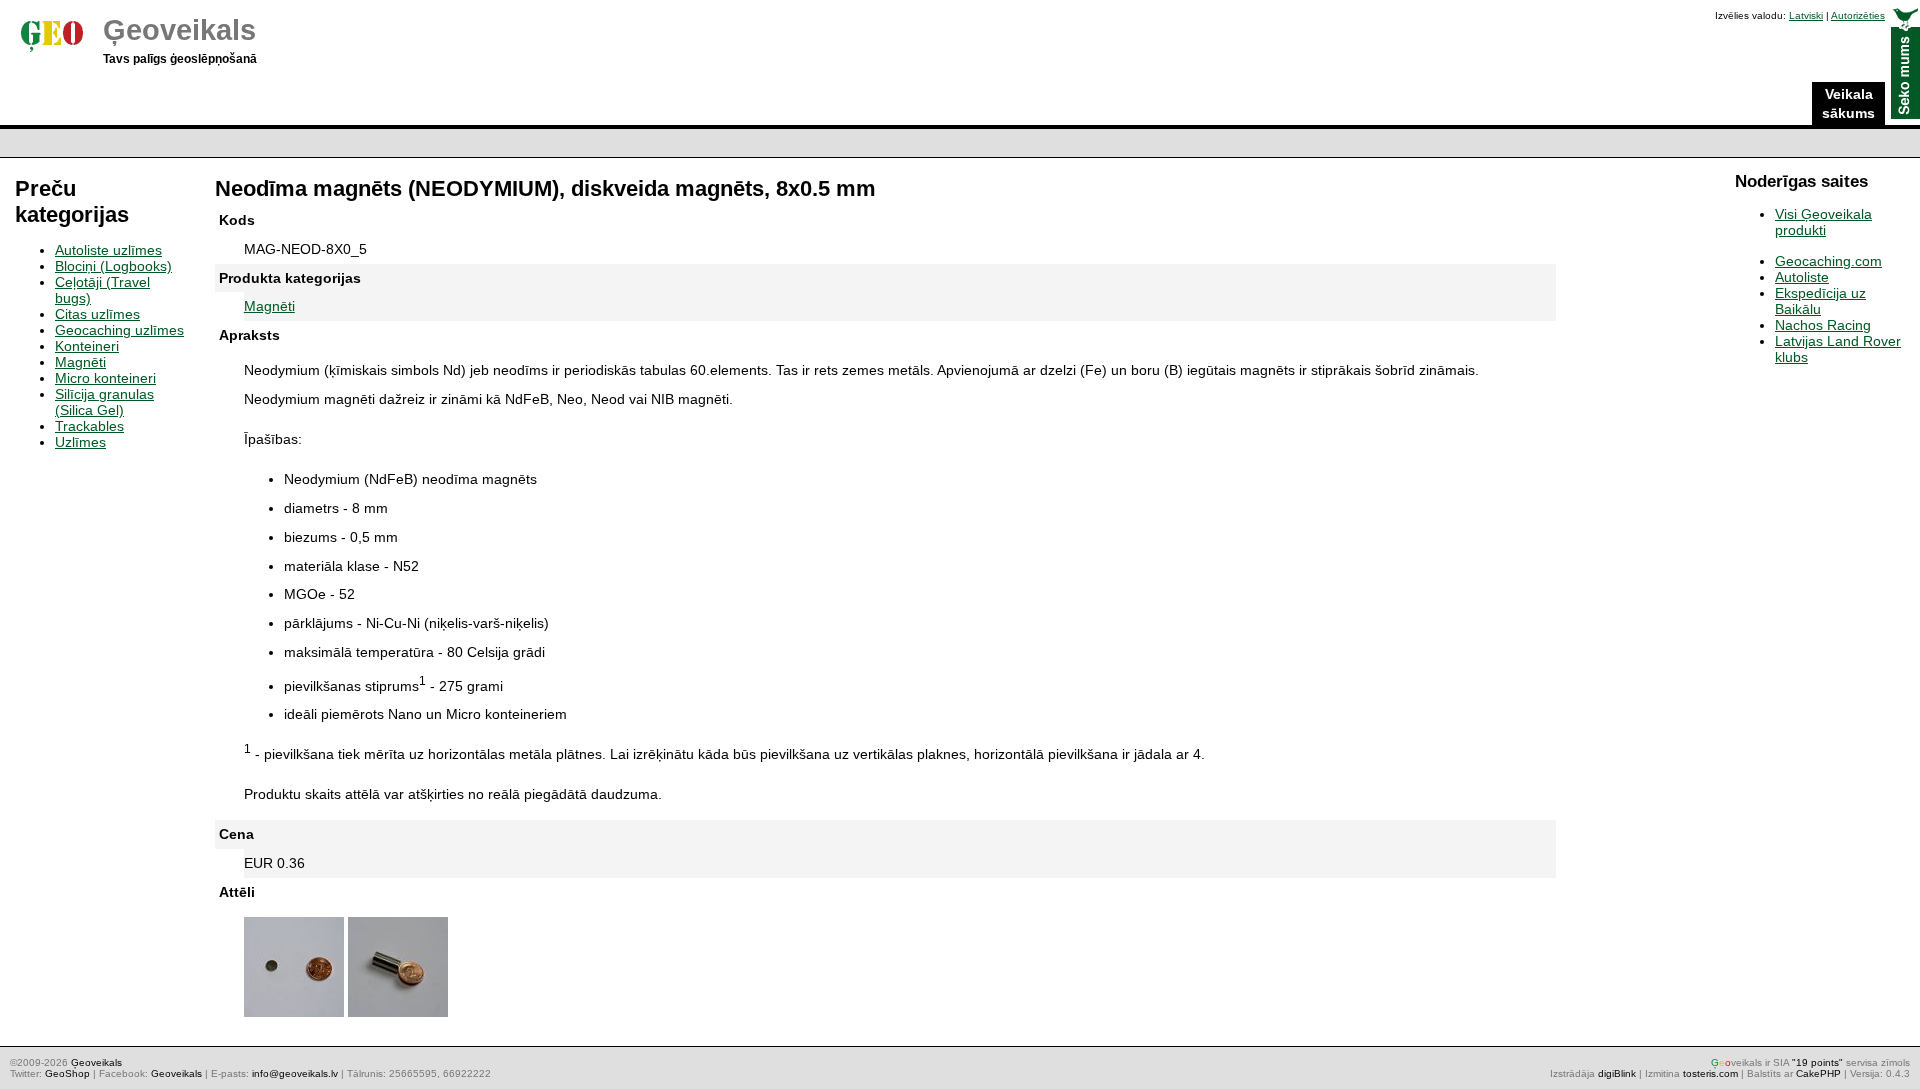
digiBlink (1617, 1073)
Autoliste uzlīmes (108, 250)
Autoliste (1802, 277)
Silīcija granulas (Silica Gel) (104, 402)
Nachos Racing (1823, 325)
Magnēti (269, 306)
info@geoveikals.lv (295, 1073)
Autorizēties (1858, 15)
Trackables (89, 426)
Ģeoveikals (179, 30)
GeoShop (67, 1073)
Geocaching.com (1828, 261)
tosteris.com (1710, 1073)
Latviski (1806, 15)
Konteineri (87, 346)
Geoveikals (176, 1073)
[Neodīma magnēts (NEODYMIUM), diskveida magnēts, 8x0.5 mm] (294, 1017)
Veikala (1848, 103)
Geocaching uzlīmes (119, 330)
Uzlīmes (80, 442)
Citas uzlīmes (97, 314)
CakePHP (1818, 1073)
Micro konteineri (105, 378)
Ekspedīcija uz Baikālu (1820, 301)
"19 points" (1817, 1062)
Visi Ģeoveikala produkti (1823, 222)
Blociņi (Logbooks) (113, 266)
